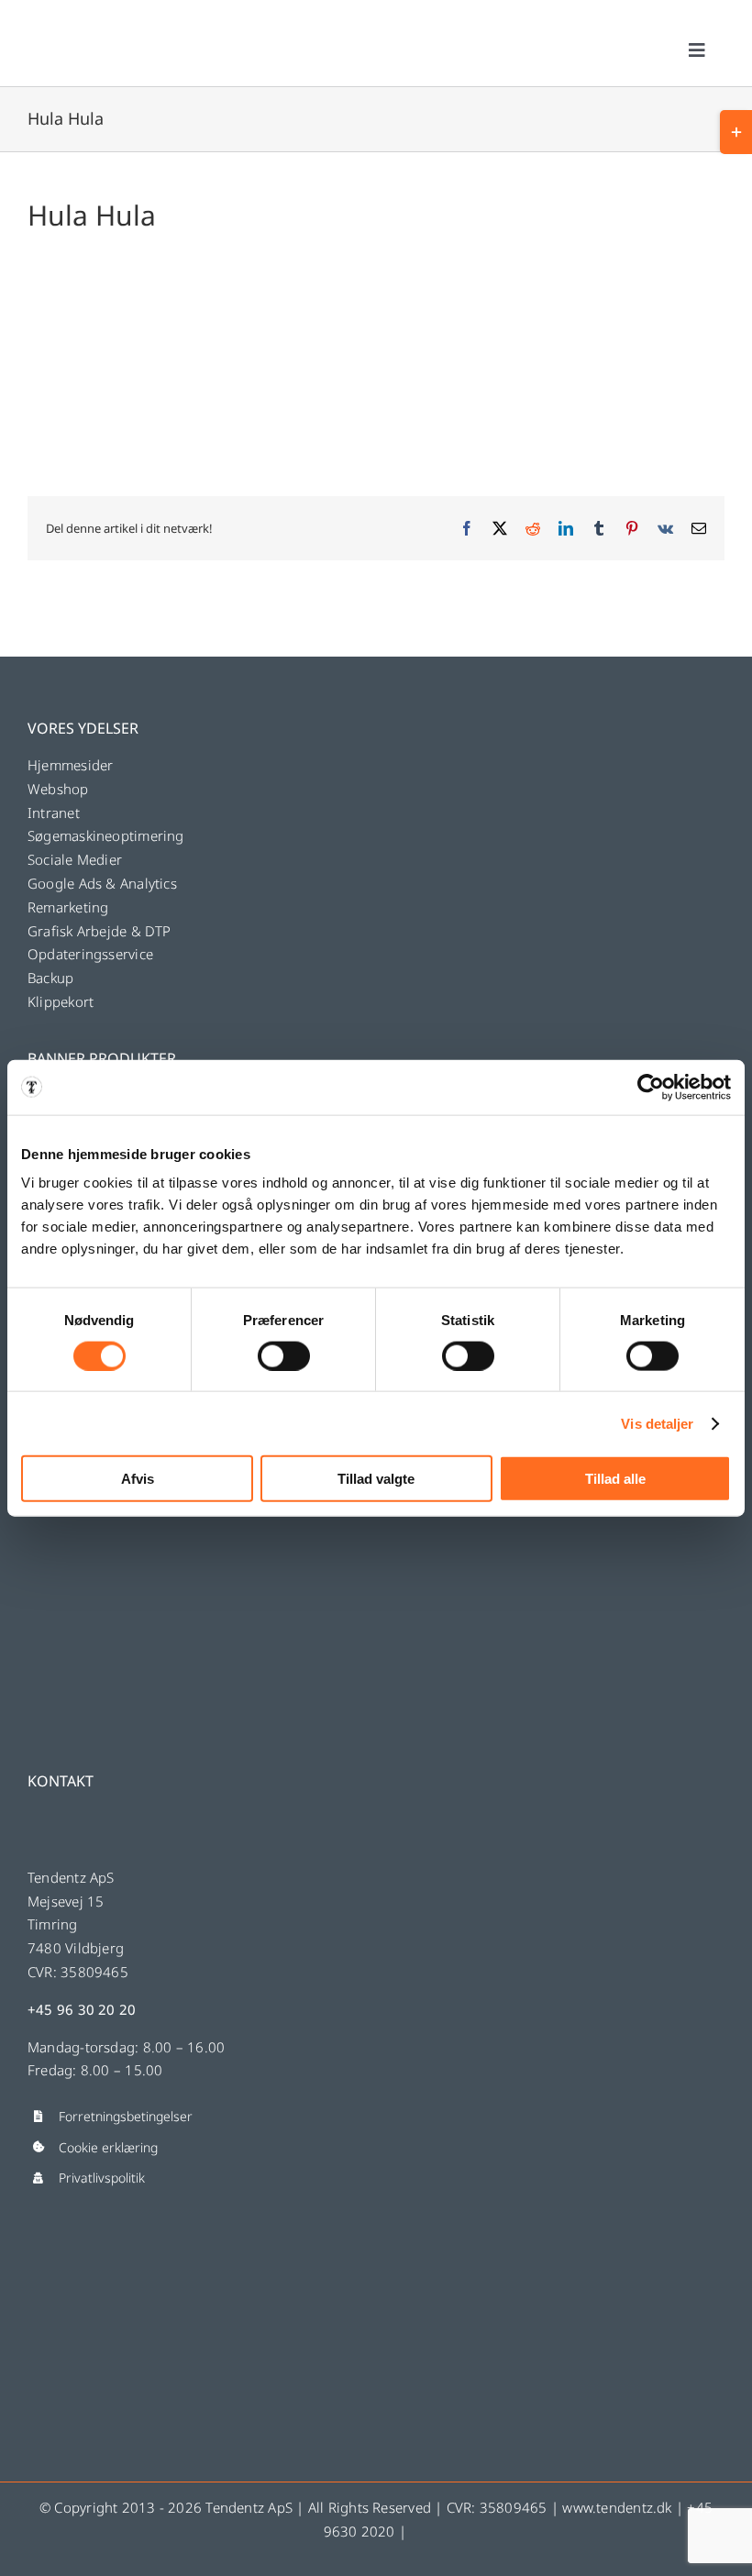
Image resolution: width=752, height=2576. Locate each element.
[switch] (284, 1355)
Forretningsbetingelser (126, 2116)
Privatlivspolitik (102, 2178)
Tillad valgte (376, 1479)
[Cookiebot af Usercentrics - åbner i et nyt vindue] (651, 1087)
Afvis (138, 1479)
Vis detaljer (657, 1423)
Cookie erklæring (108, 2147)
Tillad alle (615, 1479)
